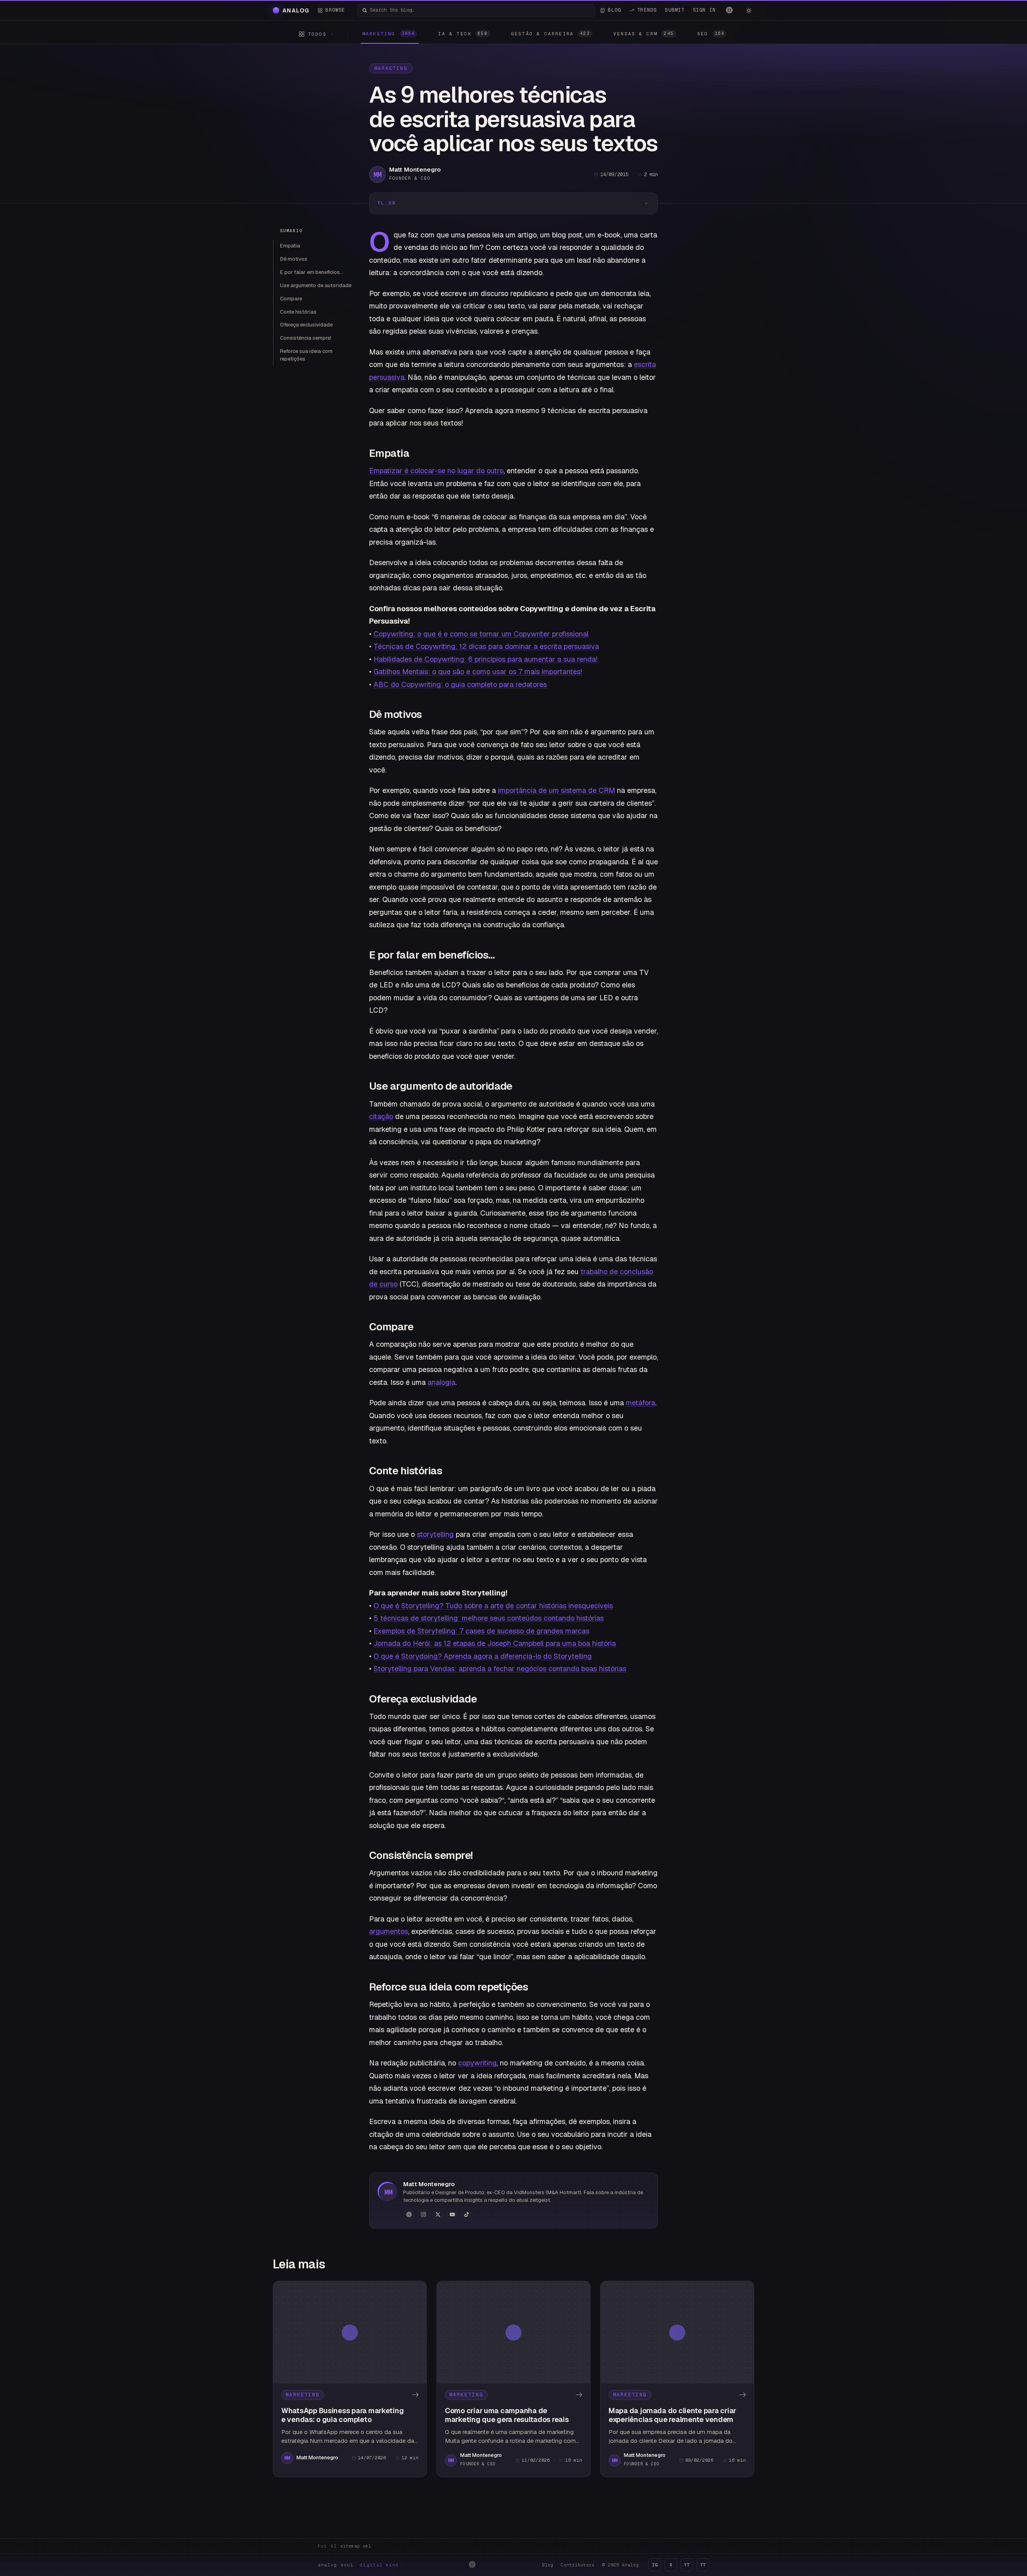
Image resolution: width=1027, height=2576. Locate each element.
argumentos (389, 1931)
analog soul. (360, 2565)
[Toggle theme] (749, 10)
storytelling (435, 1534)
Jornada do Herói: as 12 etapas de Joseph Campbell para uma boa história (495, 1643)
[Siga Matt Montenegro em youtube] (452, 2215)
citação (381, 1116)
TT (703, 2565)
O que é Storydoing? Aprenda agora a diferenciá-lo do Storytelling (483, 1656)
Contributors (578, 2565)
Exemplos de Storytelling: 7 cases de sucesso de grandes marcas (481, 1631)
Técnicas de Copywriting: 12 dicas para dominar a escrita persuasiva (486, 646)
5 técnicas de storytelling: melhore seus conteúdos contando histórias (489, 1618)
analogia (441, 1382)
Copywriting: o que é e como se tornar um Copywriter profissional (481, 634)
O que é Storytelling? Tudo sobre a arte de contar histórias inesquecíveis (493, 1606)
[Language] (729, 10)
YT (687, 2565)
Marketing (391, 68)
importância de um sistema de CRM (556, 790)
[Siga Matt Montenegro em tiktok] (467, 2215)
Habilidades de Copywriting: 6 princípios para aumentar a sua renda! (485, 659)
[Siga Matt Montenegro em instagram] (423, 2215)
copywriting (477, 2063)
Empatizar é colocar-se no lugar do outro (436, 471)
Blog (548, 2565)
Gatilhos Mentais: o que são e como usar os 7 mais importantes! (478, 672)
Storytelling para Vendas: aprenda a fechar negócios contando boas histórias (500, 1669)
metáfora (640, 1403)
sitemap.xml (356, 2546)
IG (655, 2565)
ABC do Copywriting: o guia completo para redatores (460, 684)
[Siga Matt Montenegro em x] (438, 2215)
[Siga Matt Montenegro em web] (409, 2215)
